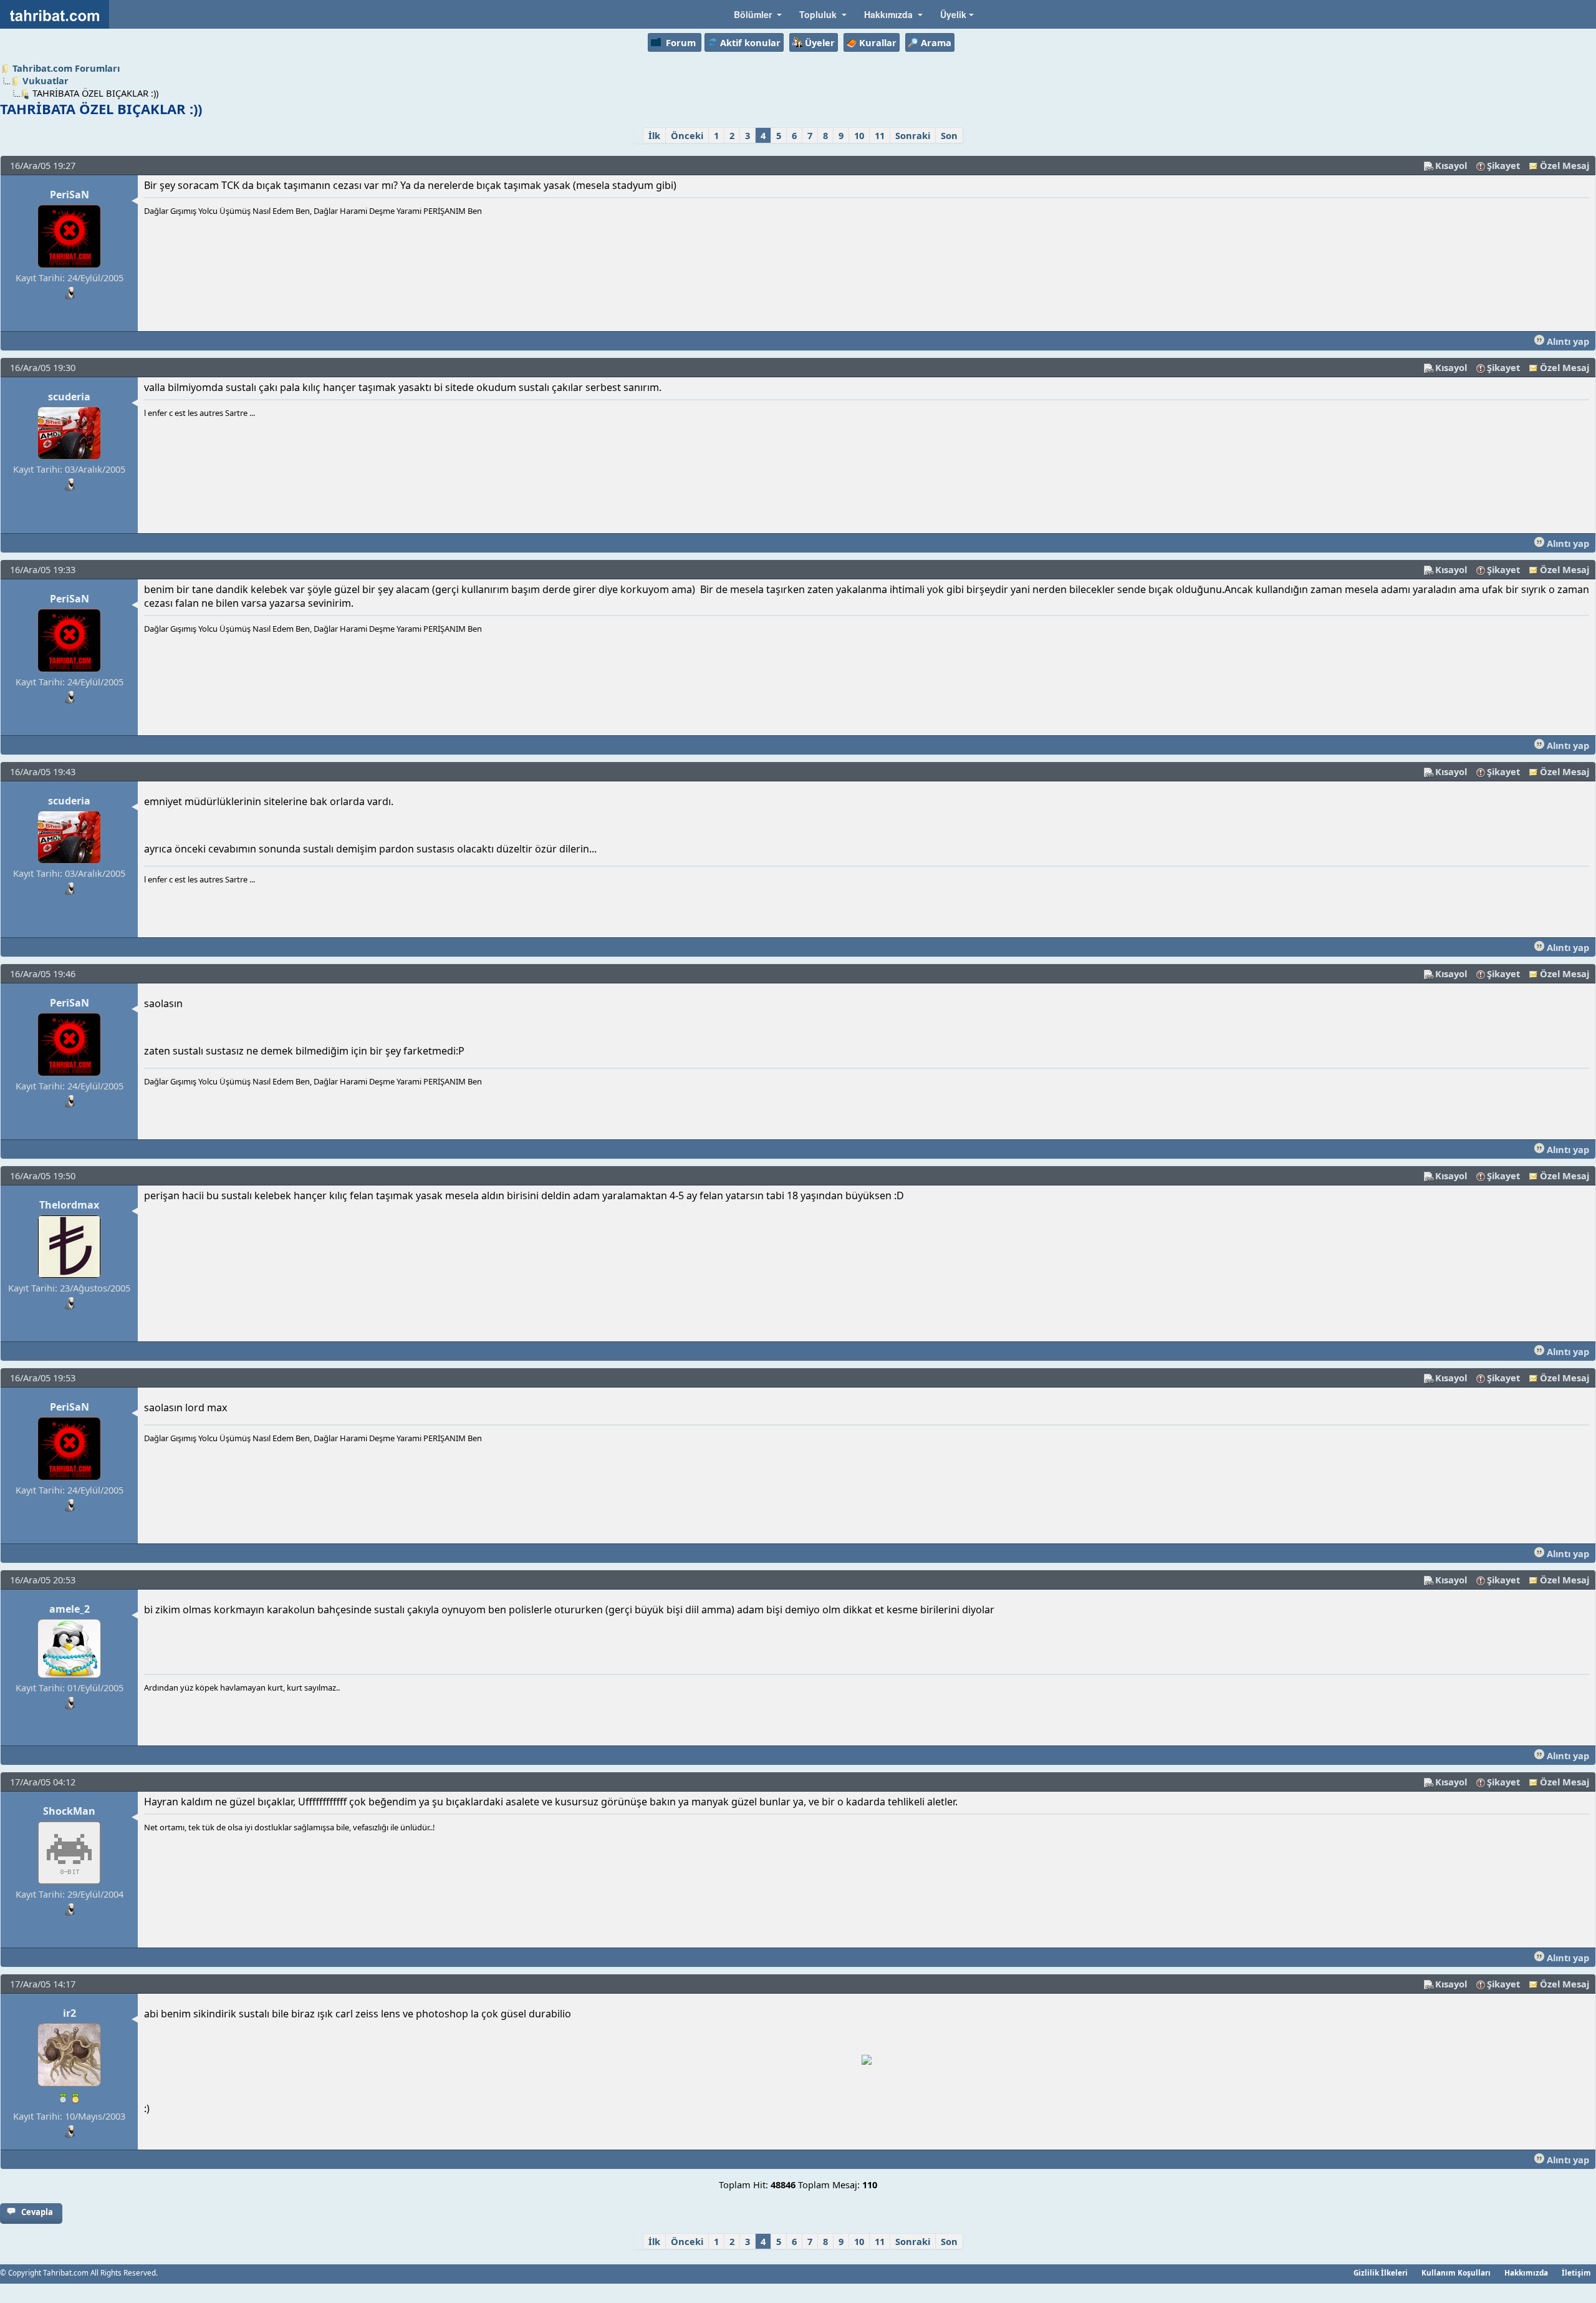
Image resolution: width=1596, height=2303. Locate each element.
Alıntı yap (1567, 341)
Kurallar (878, 42)
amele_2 (70, 1609)
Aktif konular (750, 42)
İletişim (1576, 2272)
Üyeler (820, 42)
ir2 (70, 2013)
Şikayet (1503, 165)
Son (949, 135)
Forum (681, 42)
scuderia (69, 397)
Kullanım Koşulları (1456, 2272)
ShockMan (69, 1811)
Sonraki (913, 135)
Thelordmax (69, 1205)
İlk (654, 135)
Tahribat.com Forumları (66, 68)
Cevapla (37, 2212)
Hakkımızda (1526, 2272)
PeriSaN (70, 195)
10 (859, 135)
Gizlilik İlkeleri (1381, 2272)
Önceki (687, 135)
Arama (936, 42)
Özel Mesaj (1565, 165)
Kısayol (1451, 165)
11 (880, 135)
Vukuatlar (46, 80)
